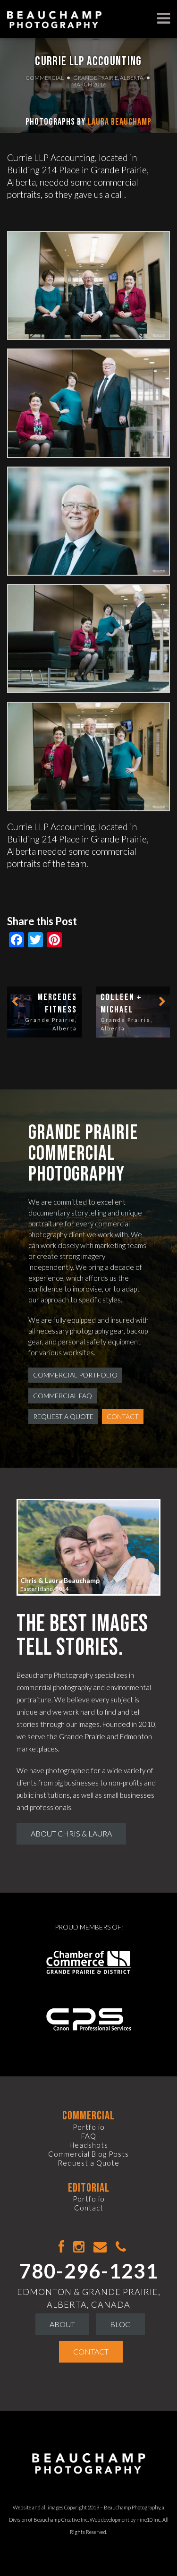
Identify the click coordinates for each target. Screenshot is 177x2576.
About (62, 2324)
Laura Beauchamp (119, 122)
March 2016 (89, 84)
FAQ (89, 2136)
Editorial (89, 2188)
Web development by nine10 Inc (125, 2520)
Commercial (45, 78)
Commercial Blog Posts (88, 2154)
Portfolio (89, 2127)
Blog (120, 2324)
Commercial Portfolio (75, 1375)
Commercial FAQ (63, 1396)
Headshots (89, 2145)
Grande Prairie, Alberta (109, 78)
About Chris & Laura (71, 1833)
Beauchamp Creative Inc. (61, 2520)
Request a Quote (63, 1416)
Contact (123, 1416)
